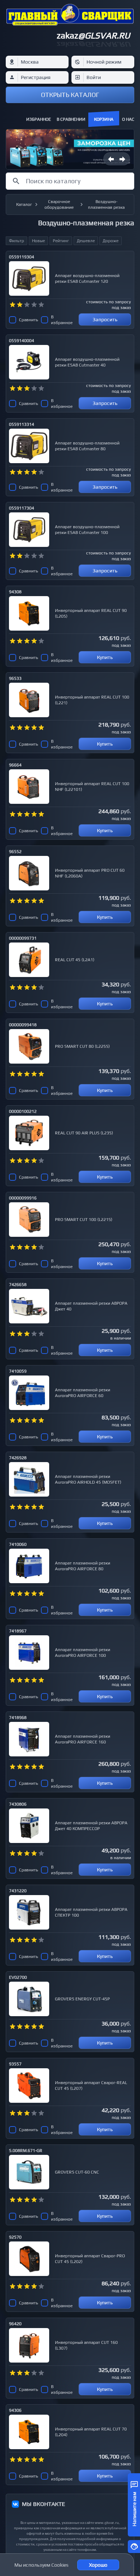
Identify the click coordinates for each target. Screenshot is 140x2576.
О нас (128, 119)
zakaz (93, 35)
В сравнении (71, 119)
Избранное (39, 119)
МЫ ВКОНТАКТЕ (43, 2504)
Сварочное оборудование (59, 204)
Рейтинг (61, 241)
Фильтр (17, 241)
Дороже (111, 241)
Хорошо (98, 2565)
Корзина (104, 119)
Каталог (24, 204)
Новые (38, 241)
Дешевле (86, 241)
